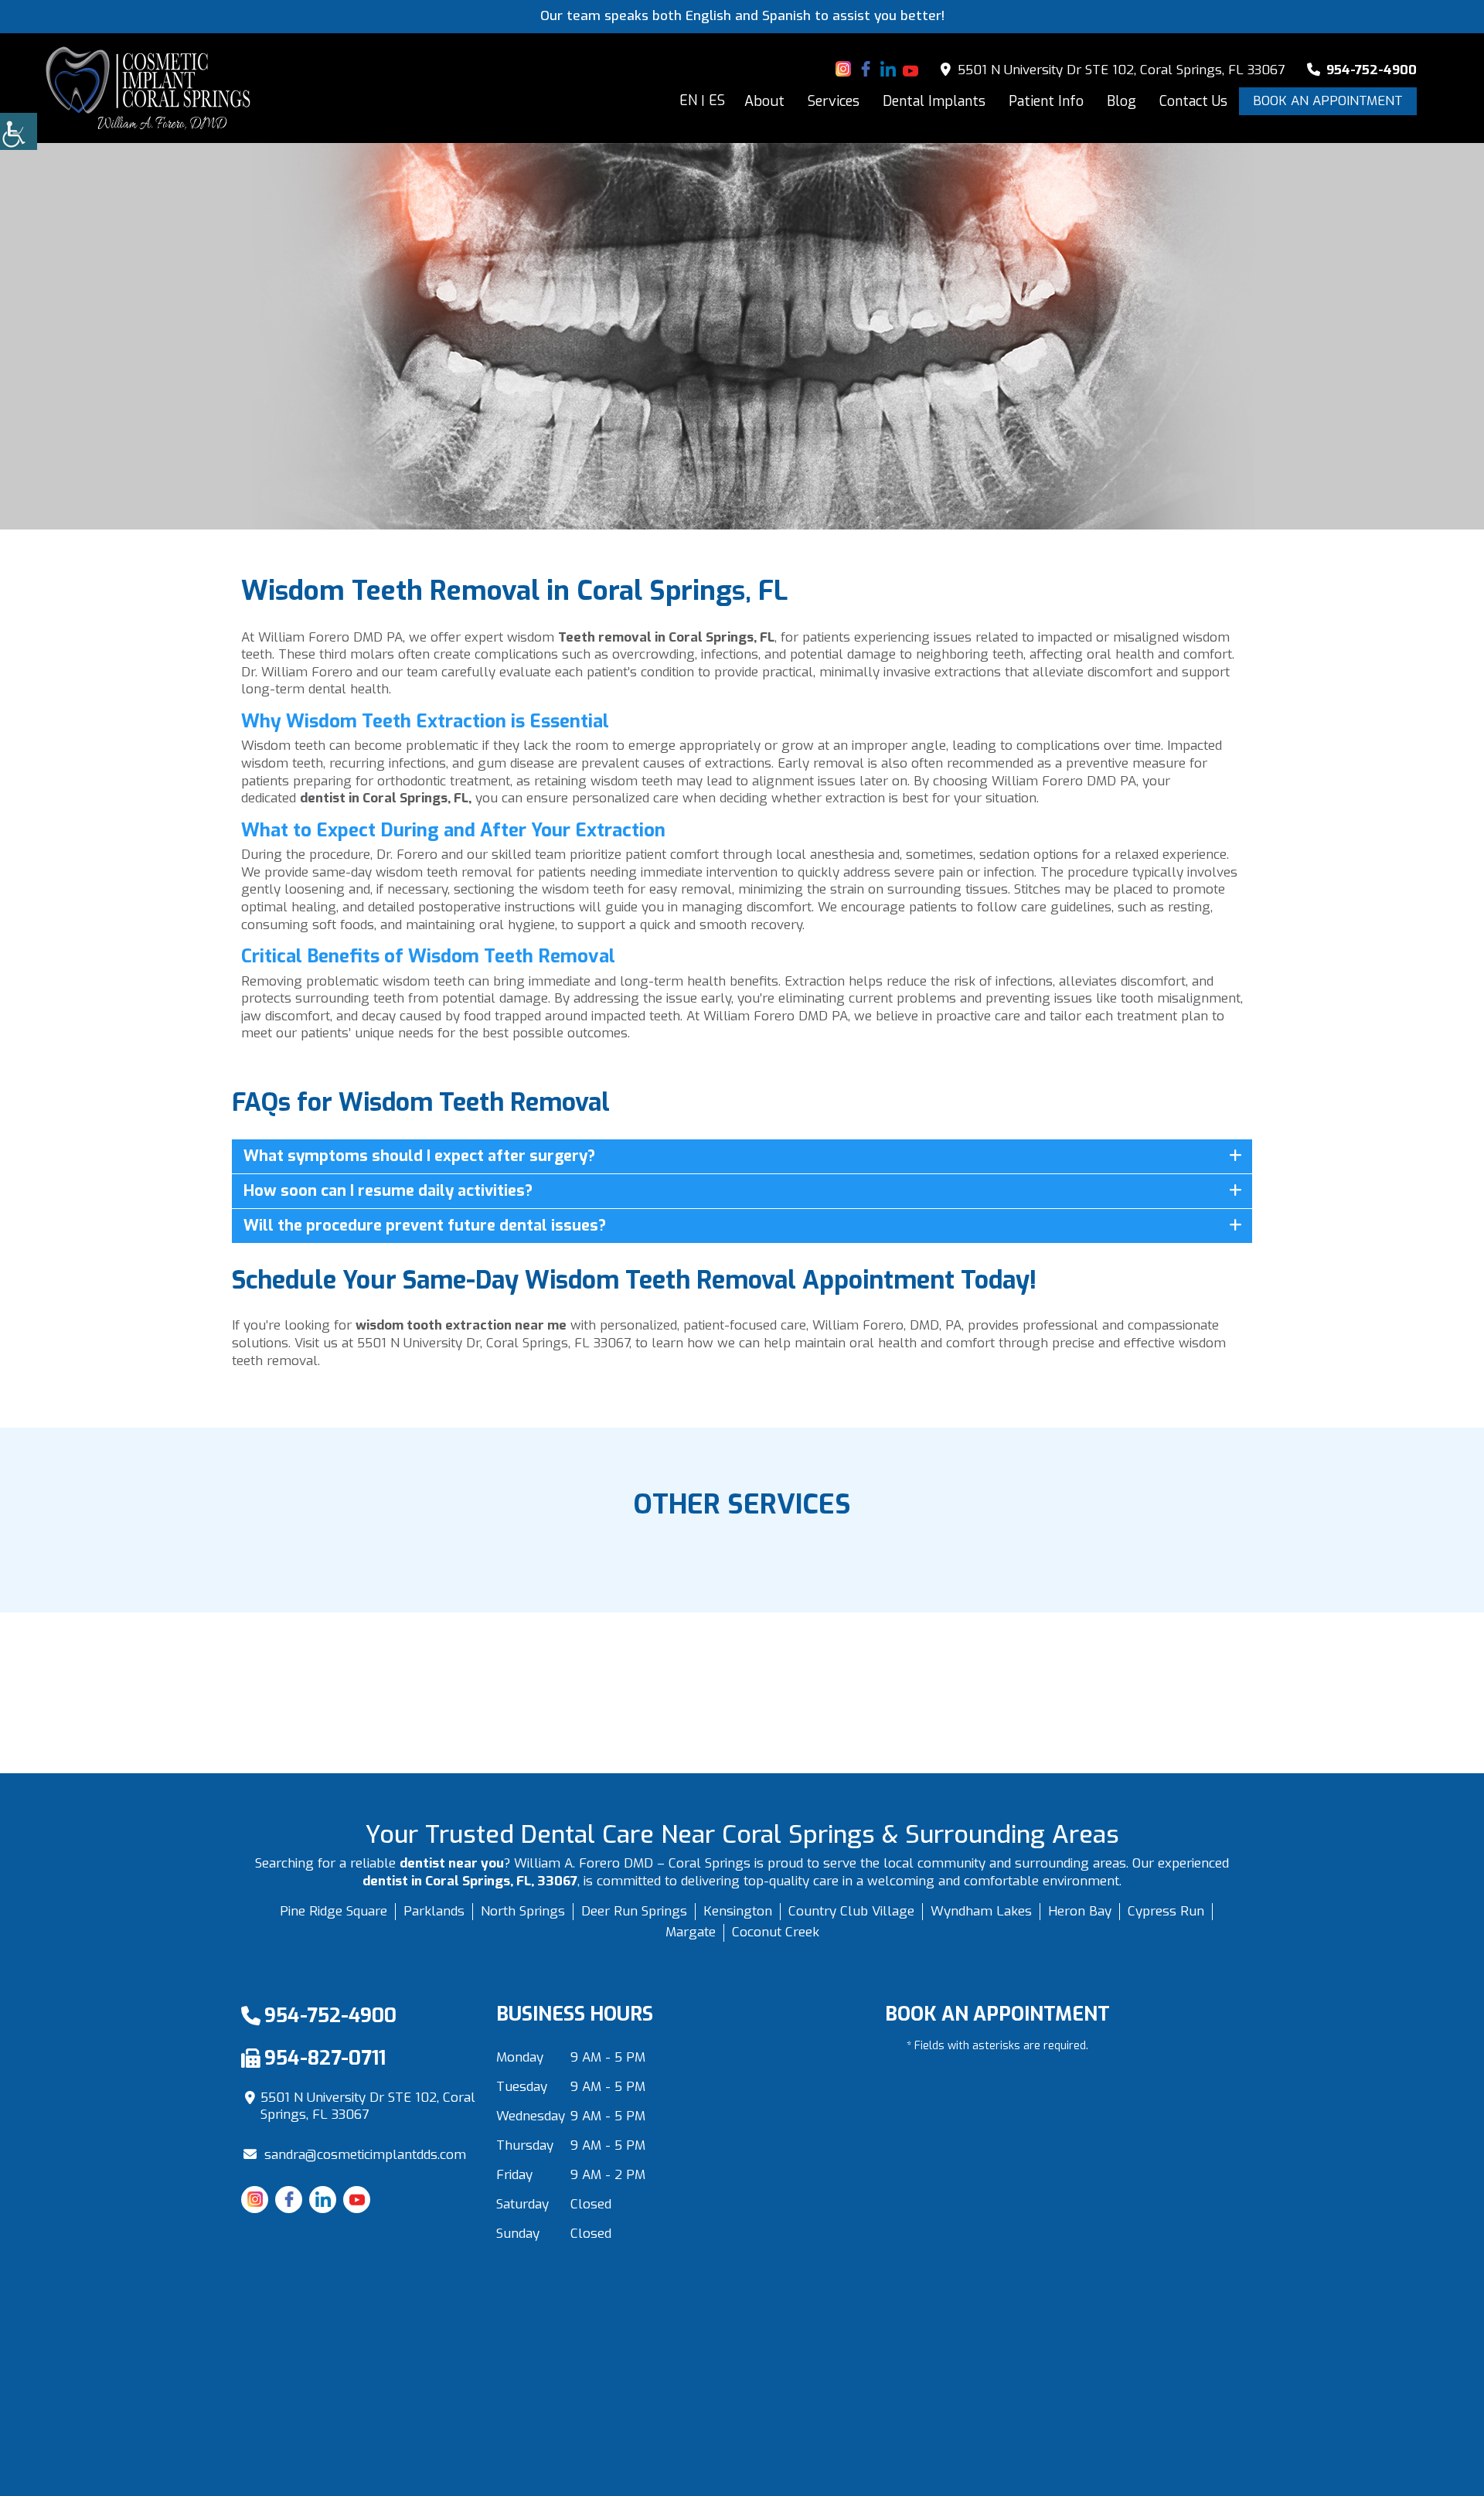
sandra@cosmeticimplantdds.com (365, 2155)
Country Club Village (851, 1911)
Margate (691, 1932)
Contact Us (1193, 101)
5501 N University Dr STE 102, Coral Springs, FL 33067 (1119, 70)
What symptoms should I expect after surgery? (419, 1156)
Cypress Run (1166, 1911)
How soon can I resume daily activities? (388, 1191)
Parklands (434, 1911)
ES (717, 101)
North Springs (523, 1911)
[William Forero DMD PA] (148, 88)
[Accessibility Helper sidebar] (19, 131)
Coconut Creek (776, 1932)
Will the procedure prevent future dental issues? (425, 1226)
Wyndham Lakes (981, 1911)
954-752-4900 (1370, 70)
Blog (1122, 101)
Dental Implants (934, 101)
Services (834, 101)
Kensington (738, 1911)
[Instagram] (843, 69)
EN (688, 101)
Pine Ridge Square (334, 1911)
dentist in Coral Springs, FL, (386, 798)
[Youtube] (910, 69)
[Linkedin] (888, 69)
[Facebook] (866, 69)
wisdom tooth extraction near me (461, 1325)
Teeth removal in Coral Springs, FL (666, 637)
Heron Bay (1080, 1911)
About (764, 101)
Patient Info (1046, 101)
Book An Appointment (1328, 101)
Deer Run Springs (634, 1911)
